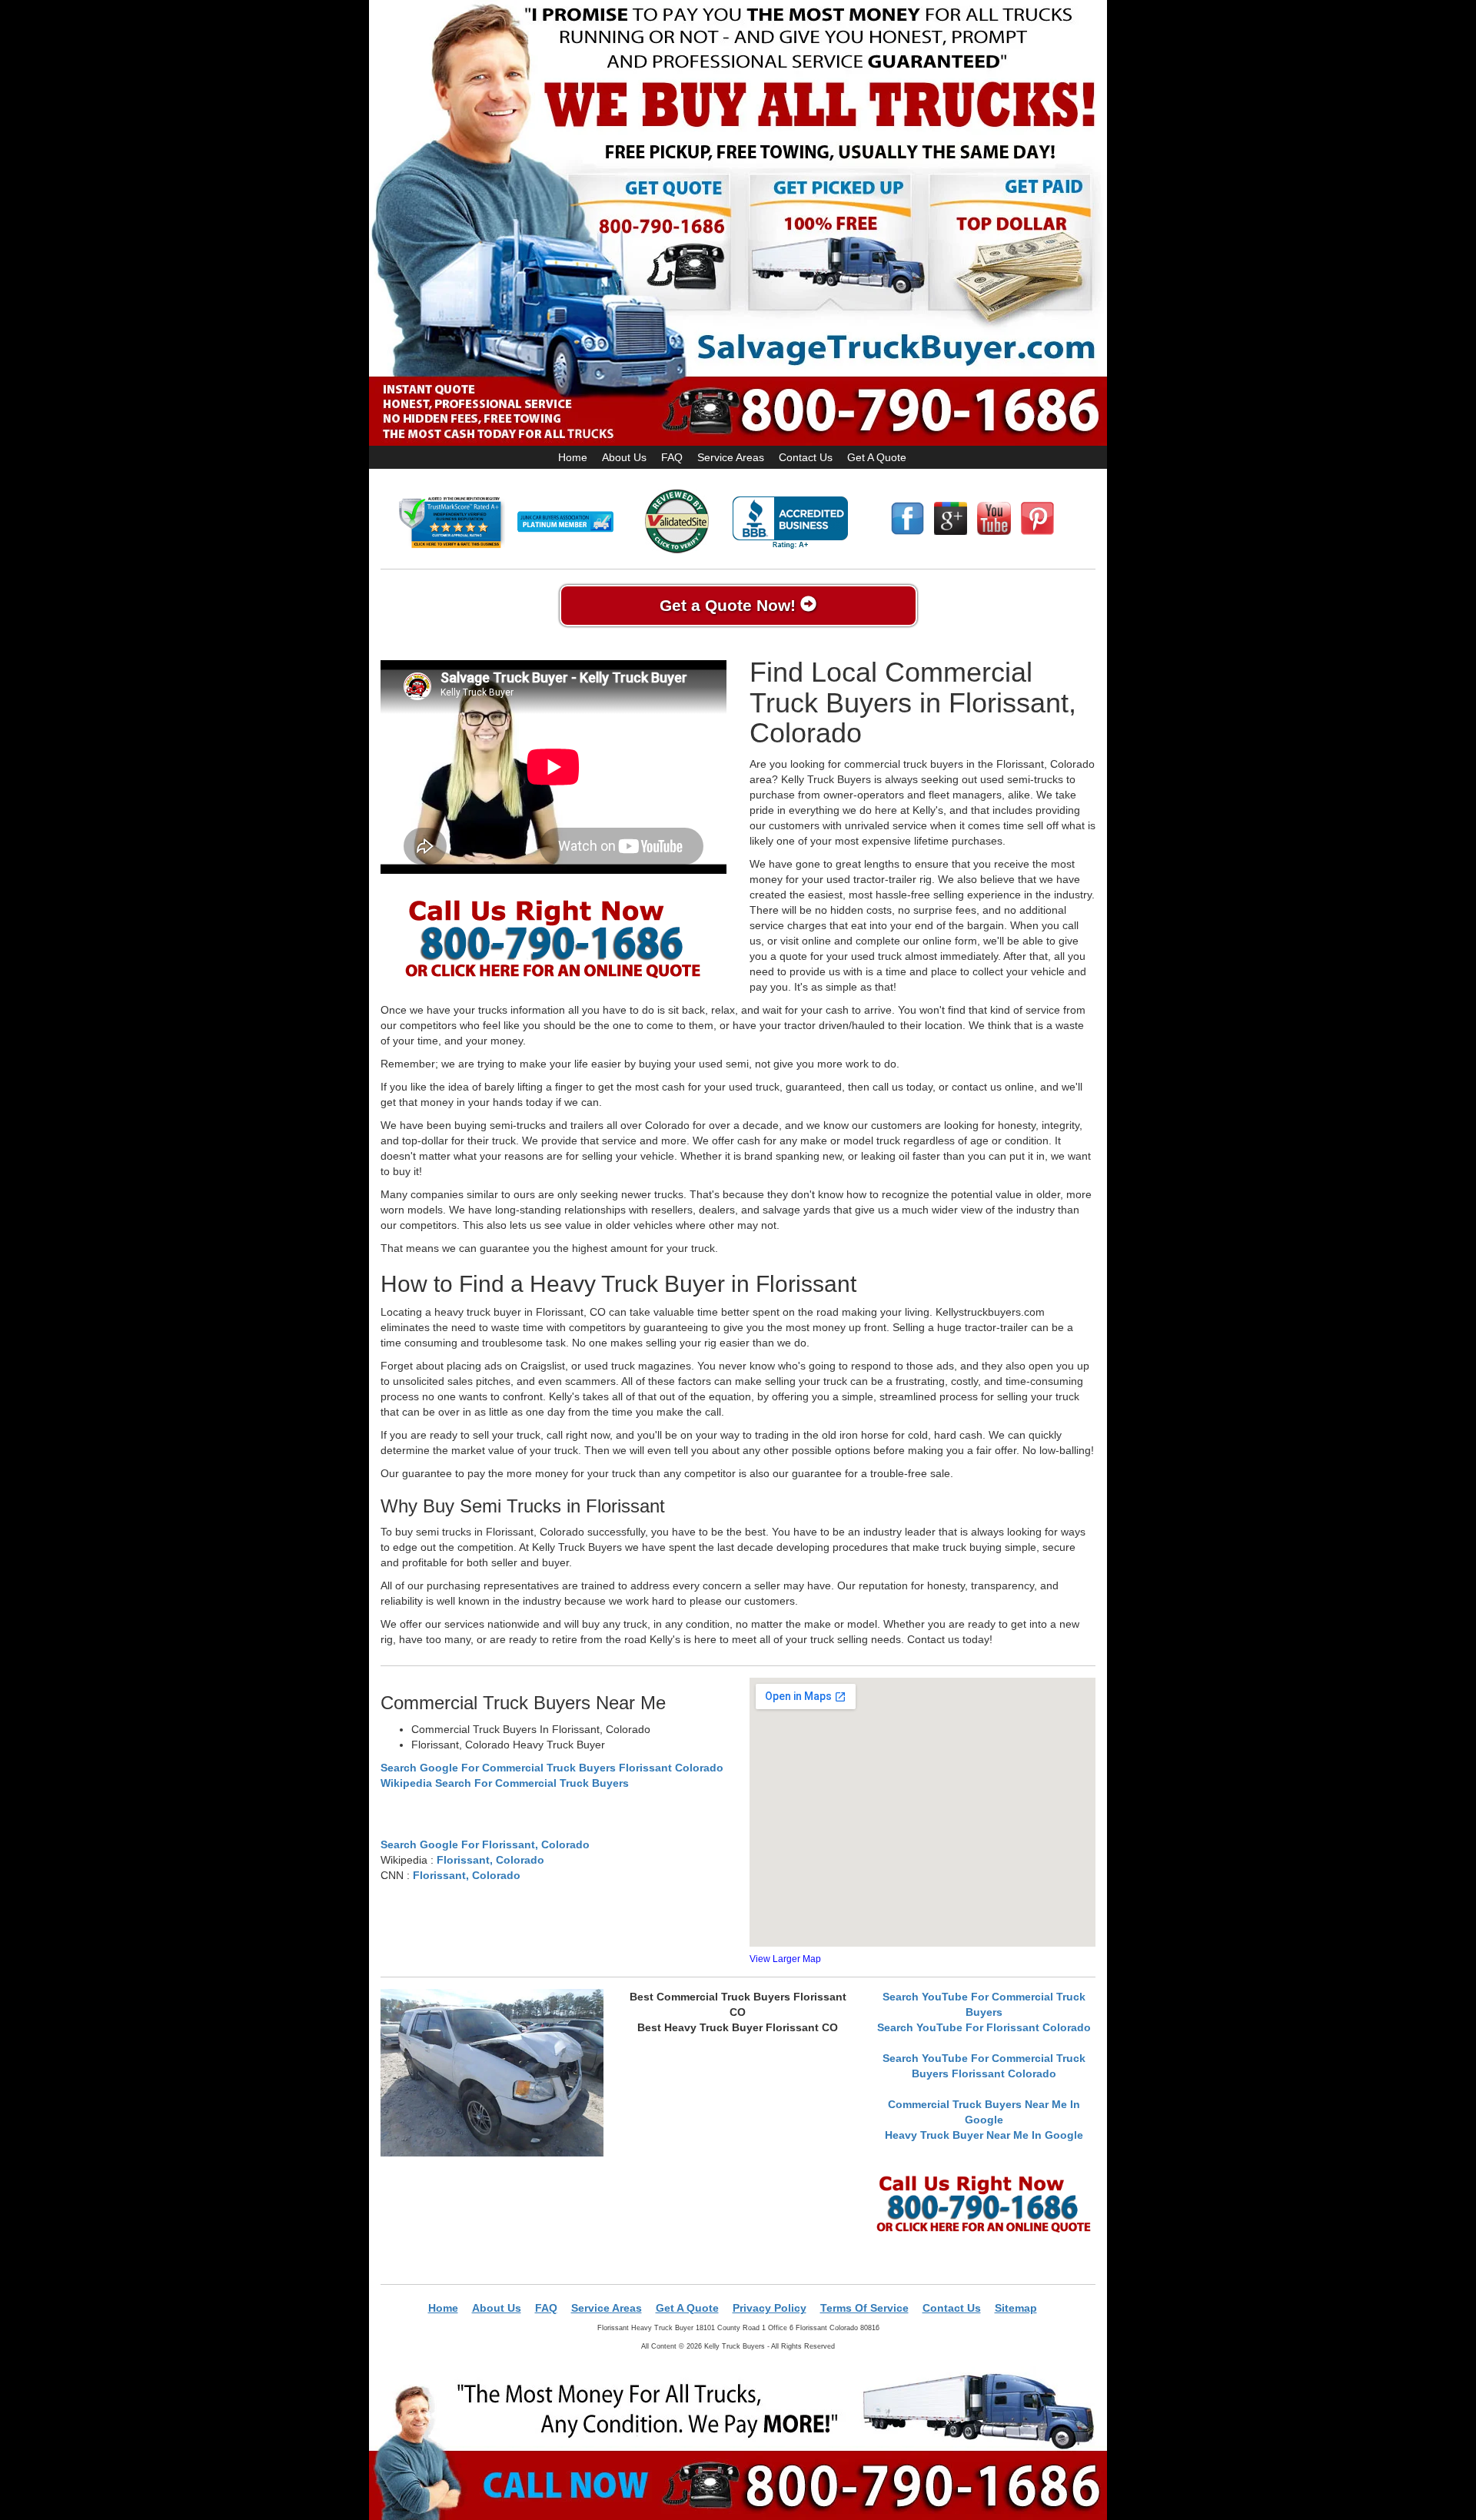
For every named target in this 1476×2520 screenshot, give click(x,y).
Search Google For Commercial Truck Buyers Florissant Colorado (552, 1768)
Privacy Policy (770, 2308)
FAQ (672, 457)
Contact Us (806, 457)
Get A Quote (877, 457)
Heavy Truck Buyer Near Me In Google (984, 2135)
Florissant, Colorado (490, 1860)
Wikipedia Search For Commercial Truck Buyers (505, 1783)
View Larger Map (785, 1959)
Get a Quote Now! (730, 605)
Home (573, 457)
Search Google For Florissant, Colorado (485, 1844)
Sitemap (1016, 2308)
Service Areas (731, 457)
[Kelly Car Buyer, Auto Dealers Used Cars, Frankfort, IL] (790, 523)
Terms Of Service (864, 2308)
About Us (624, 457)
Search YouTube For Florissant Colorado (984, 2027)
